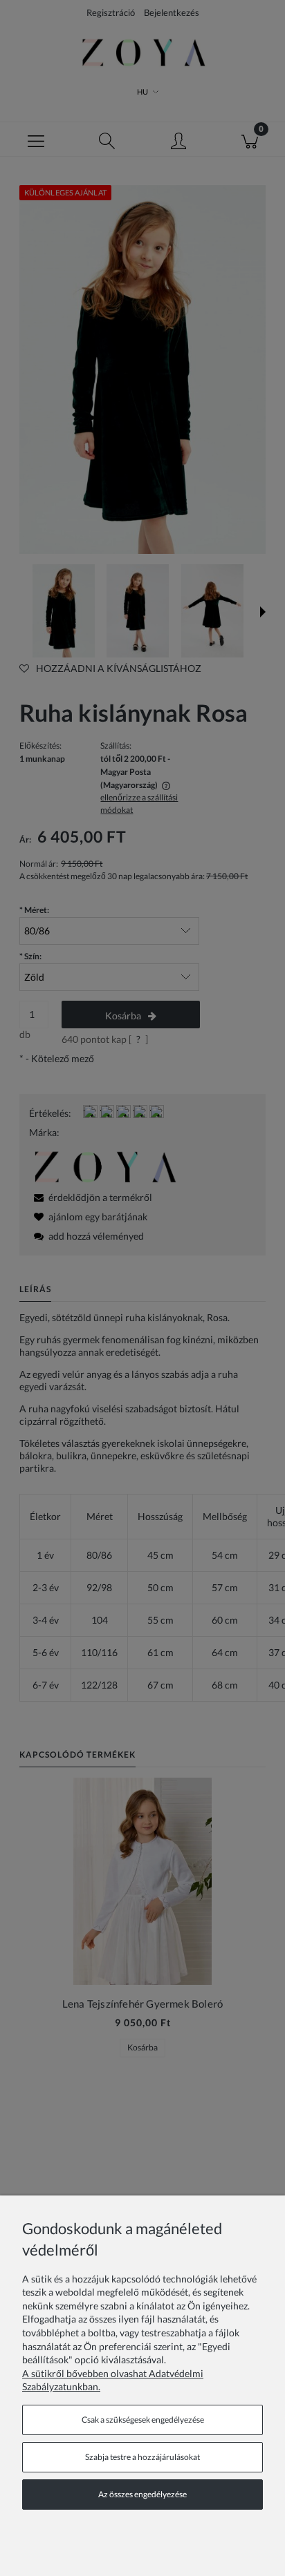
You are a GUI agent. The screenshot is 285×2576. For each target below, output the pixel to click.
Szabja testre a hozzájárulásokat (142, 2457)
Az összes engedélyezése (142, 2494)
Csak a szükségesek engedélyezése (143, 2420)
